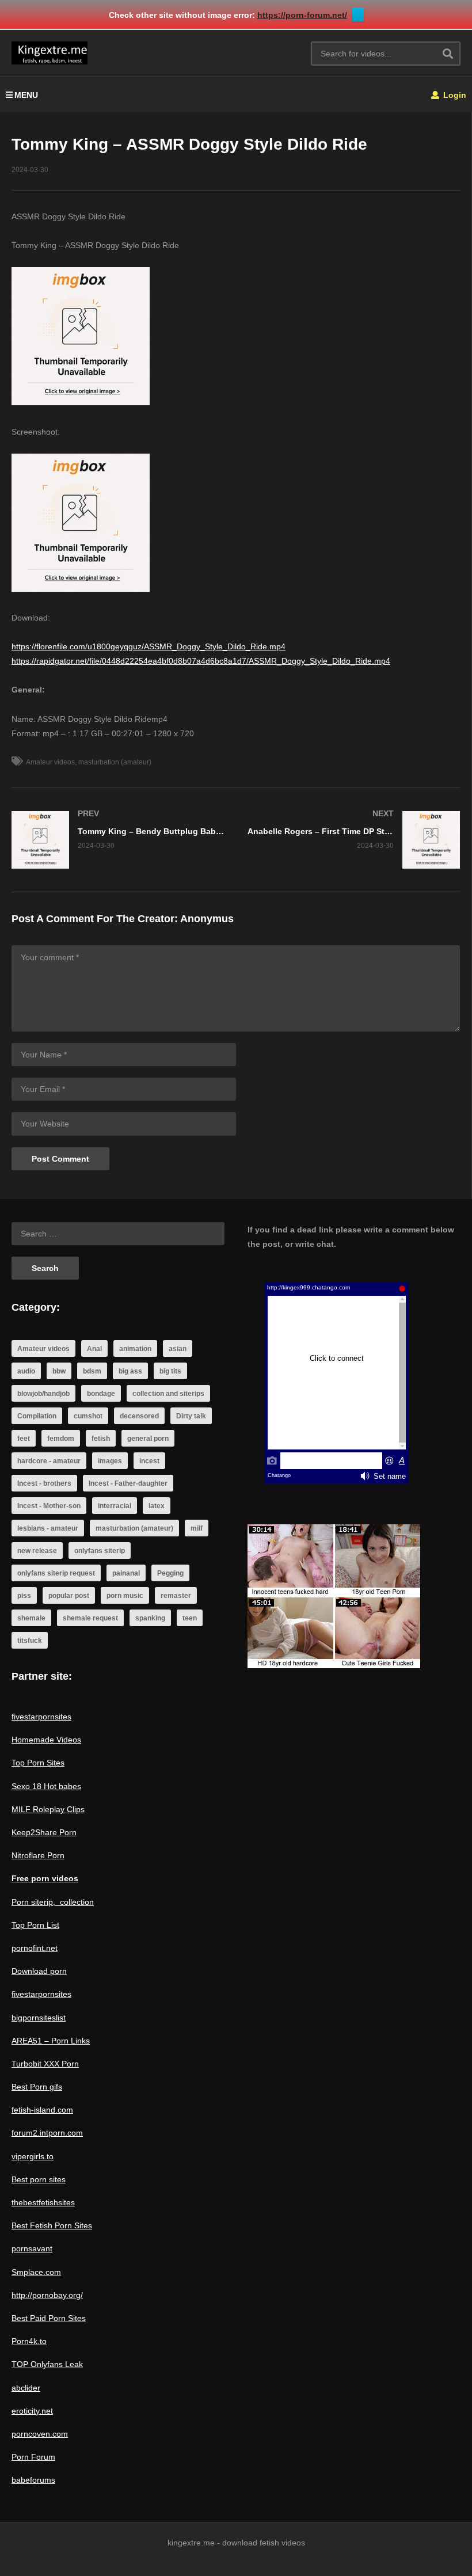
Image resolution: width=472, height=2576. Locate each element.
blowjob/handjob (43, 1394)
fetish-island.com (42, 2110)
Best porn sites (39, 2179)
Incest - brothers (44, 1483)
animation (135, 1349)
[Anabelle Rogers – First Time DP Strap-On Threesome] (354, 840)
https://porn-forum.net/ (302, 15)
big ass (130, 1371)
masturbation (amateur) (115, 762)
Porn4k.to (29, 2341)
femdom (61, 1439)
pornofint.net (35, 1948)
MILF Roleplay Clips (48, 1809)
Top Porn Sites (38, 1763)
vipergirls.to (33, 2156)
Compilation (37, 1416)
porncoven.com (40, 2434)
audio (26, 1371)
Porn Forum (33, 2457)
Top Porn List (35, 1925)
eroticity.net (32, 2411)
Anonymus (207, 919)
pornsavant (32, 2248)
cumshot (88, 1416)
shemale (31, 1618)
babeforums (33, 2480)
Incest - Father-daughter (128, 1483)
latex (157, 1506)
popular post (69, 1596)
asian (178, 1349)
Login (454, 95)
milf (197, 1528)
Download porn (39, 1971)
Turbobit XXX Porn (45, 2064)
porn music (125, 1596)
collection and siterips (168, 1394)
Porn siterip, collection (53, 1902)
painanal (126, 1573)
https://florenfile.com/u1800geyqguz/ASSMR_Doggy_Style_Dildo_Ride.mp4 (149, 646)
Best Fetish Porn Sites (52, 2225)
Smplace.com (36, 2272)
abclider (26, 2388)
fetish (101, 1439)
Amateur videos (50, 762)
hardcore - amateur (49, 1461)
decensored (139, 1416)
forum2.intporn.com (47, 2133)
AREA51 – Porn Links (51, 2041)
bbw (59, 1371)
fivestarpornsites (41, 1717)
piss (24, 1596)
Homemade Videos (46, 1740)
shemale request (90, 1618)
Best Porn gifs (37, 2087)
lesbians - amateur (48, 1528)
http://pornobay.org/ (47, 2295)
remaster (176, 1596)
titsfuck (30, 1641)
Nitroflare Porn (38, 1855)
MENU (26, 95)
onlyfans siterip (100, 1551)
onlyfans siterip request (56, 1573)
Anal (94, 1349)
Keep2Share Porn (44, 1832)
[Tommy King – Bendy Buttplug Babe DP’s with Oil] (118, 840)
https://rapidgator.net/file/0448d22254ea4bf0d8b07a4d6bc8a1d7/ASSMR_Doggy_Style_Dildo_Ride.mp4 (201, 661)
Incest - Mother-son (49, 1506)
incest (149, 1461)
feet (24, 1439)
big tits (170, 1371)
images (110, 1461)
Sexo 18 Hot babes (46, 1786)
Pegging (170, 1573)
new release (37, 1551)
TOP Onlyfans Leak (47, 2364)
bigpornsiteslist (39, 2018)
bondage (101, 1394)
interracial (115, 1506)
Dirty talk (191, 1416)
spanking (150, 1618)
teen (190, 1618)
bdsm (92, 1371)
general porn (148, 1439)
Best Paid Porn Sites (49, 2318)
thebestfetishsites (43, 2202)
